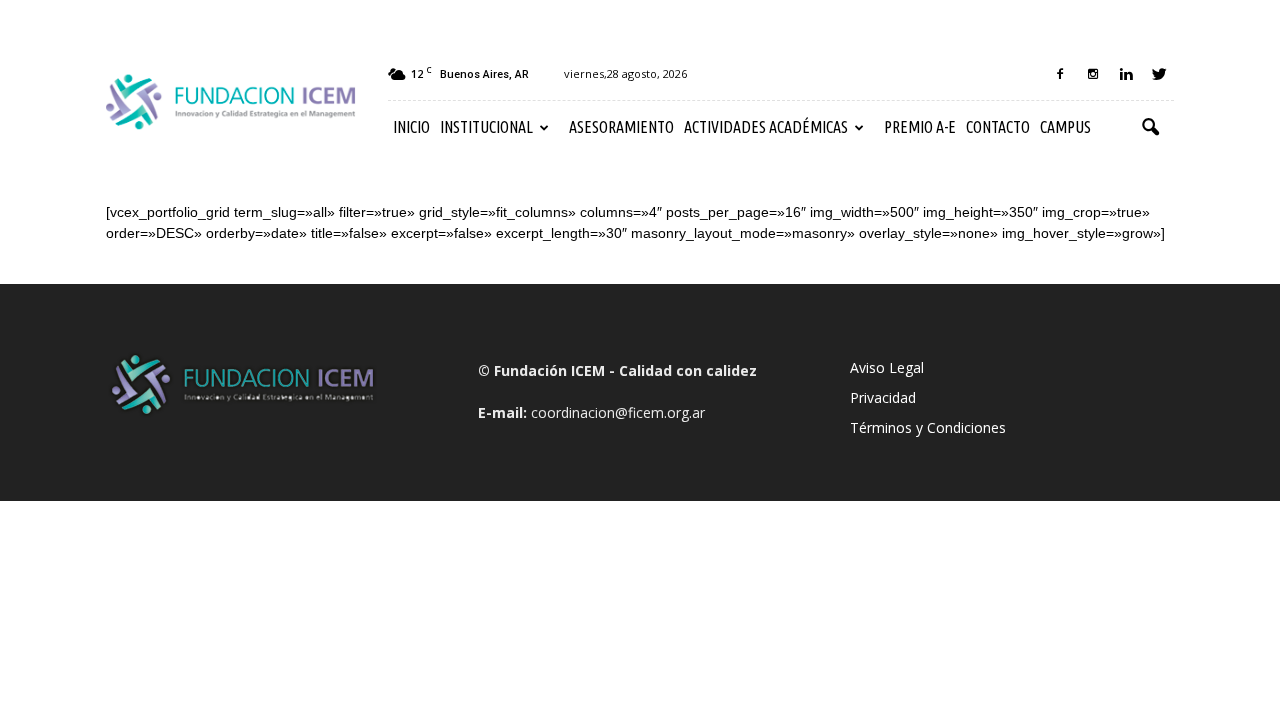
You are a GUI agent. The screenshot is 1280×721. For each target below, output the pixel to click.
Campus (1065, 127)
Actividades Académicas (766, 127)
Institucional (486, 127)
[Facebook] (1060, 74)
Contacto (998, 127)
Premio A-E (920, 127)
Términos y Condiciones (928, 427)
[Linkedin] (1126, 74)
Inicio (411, 127)
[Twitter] (1159, 74)
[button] (1150, 128)
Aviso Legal (887, 367)
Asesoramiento (621, 127)
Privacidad (883, 397)
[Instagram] (1093, 74)
